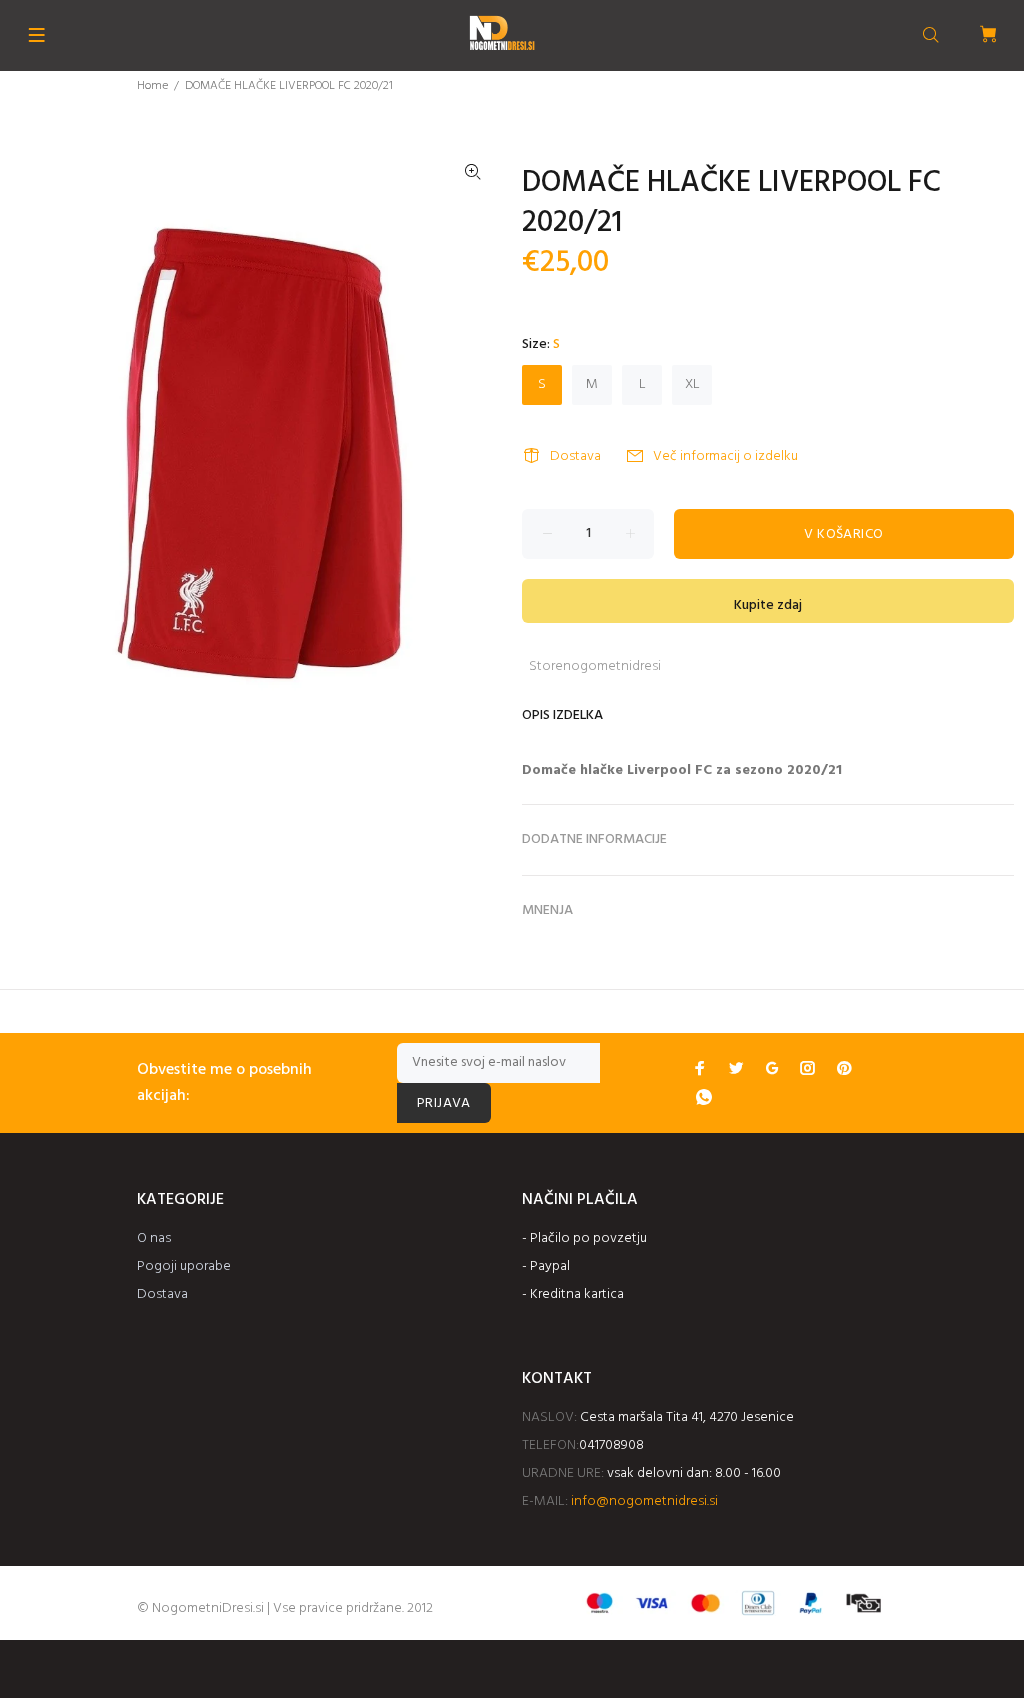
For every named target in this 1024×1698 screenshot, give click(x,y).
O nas (154, 1238)
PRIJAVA (444, 1103)
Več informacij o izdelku (725, 456)
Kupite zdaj (768, 605)
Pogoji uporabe (184, 1266)
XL (692, 384)
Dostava (575, 456)
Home (152, 86)
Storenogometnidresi (595, 666)
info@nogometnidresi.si (644, 1501)
